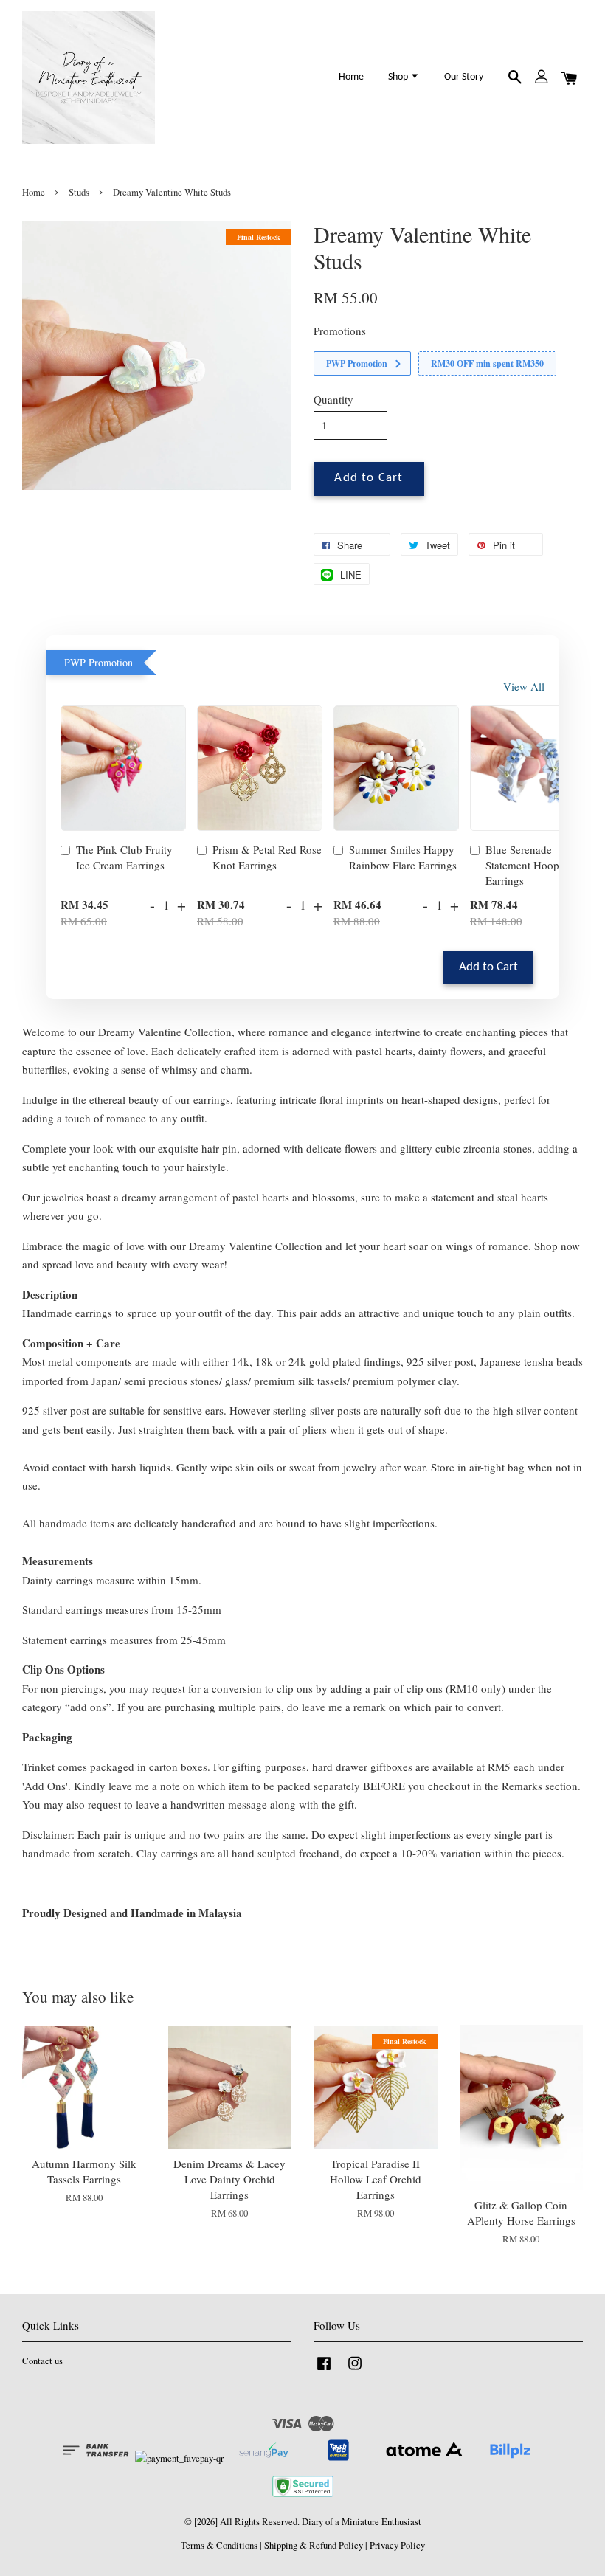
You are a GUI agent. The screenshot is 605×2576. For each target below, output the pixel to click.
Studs (79, 192)
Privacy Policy (397, 2545)
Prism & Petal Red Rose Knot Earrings (267, 857)
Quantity (333, 399)
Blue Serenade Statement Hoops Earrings (525, 865)
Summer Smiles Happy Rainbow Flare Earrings (403, 857)
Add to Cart (488, 967)
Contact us (42, 2361)
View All (524, 686)
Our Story (464, 77)
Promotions (340, 331)
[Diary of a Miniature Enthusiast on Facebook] (324, 2370)
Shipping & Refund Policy (314, 2545)
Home (351, 77)
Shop (399, 77)
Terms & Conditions (219, 2545)
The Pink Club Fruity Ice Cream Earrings (124, 857)
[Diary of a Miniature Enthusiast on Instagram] (355, 2370)
